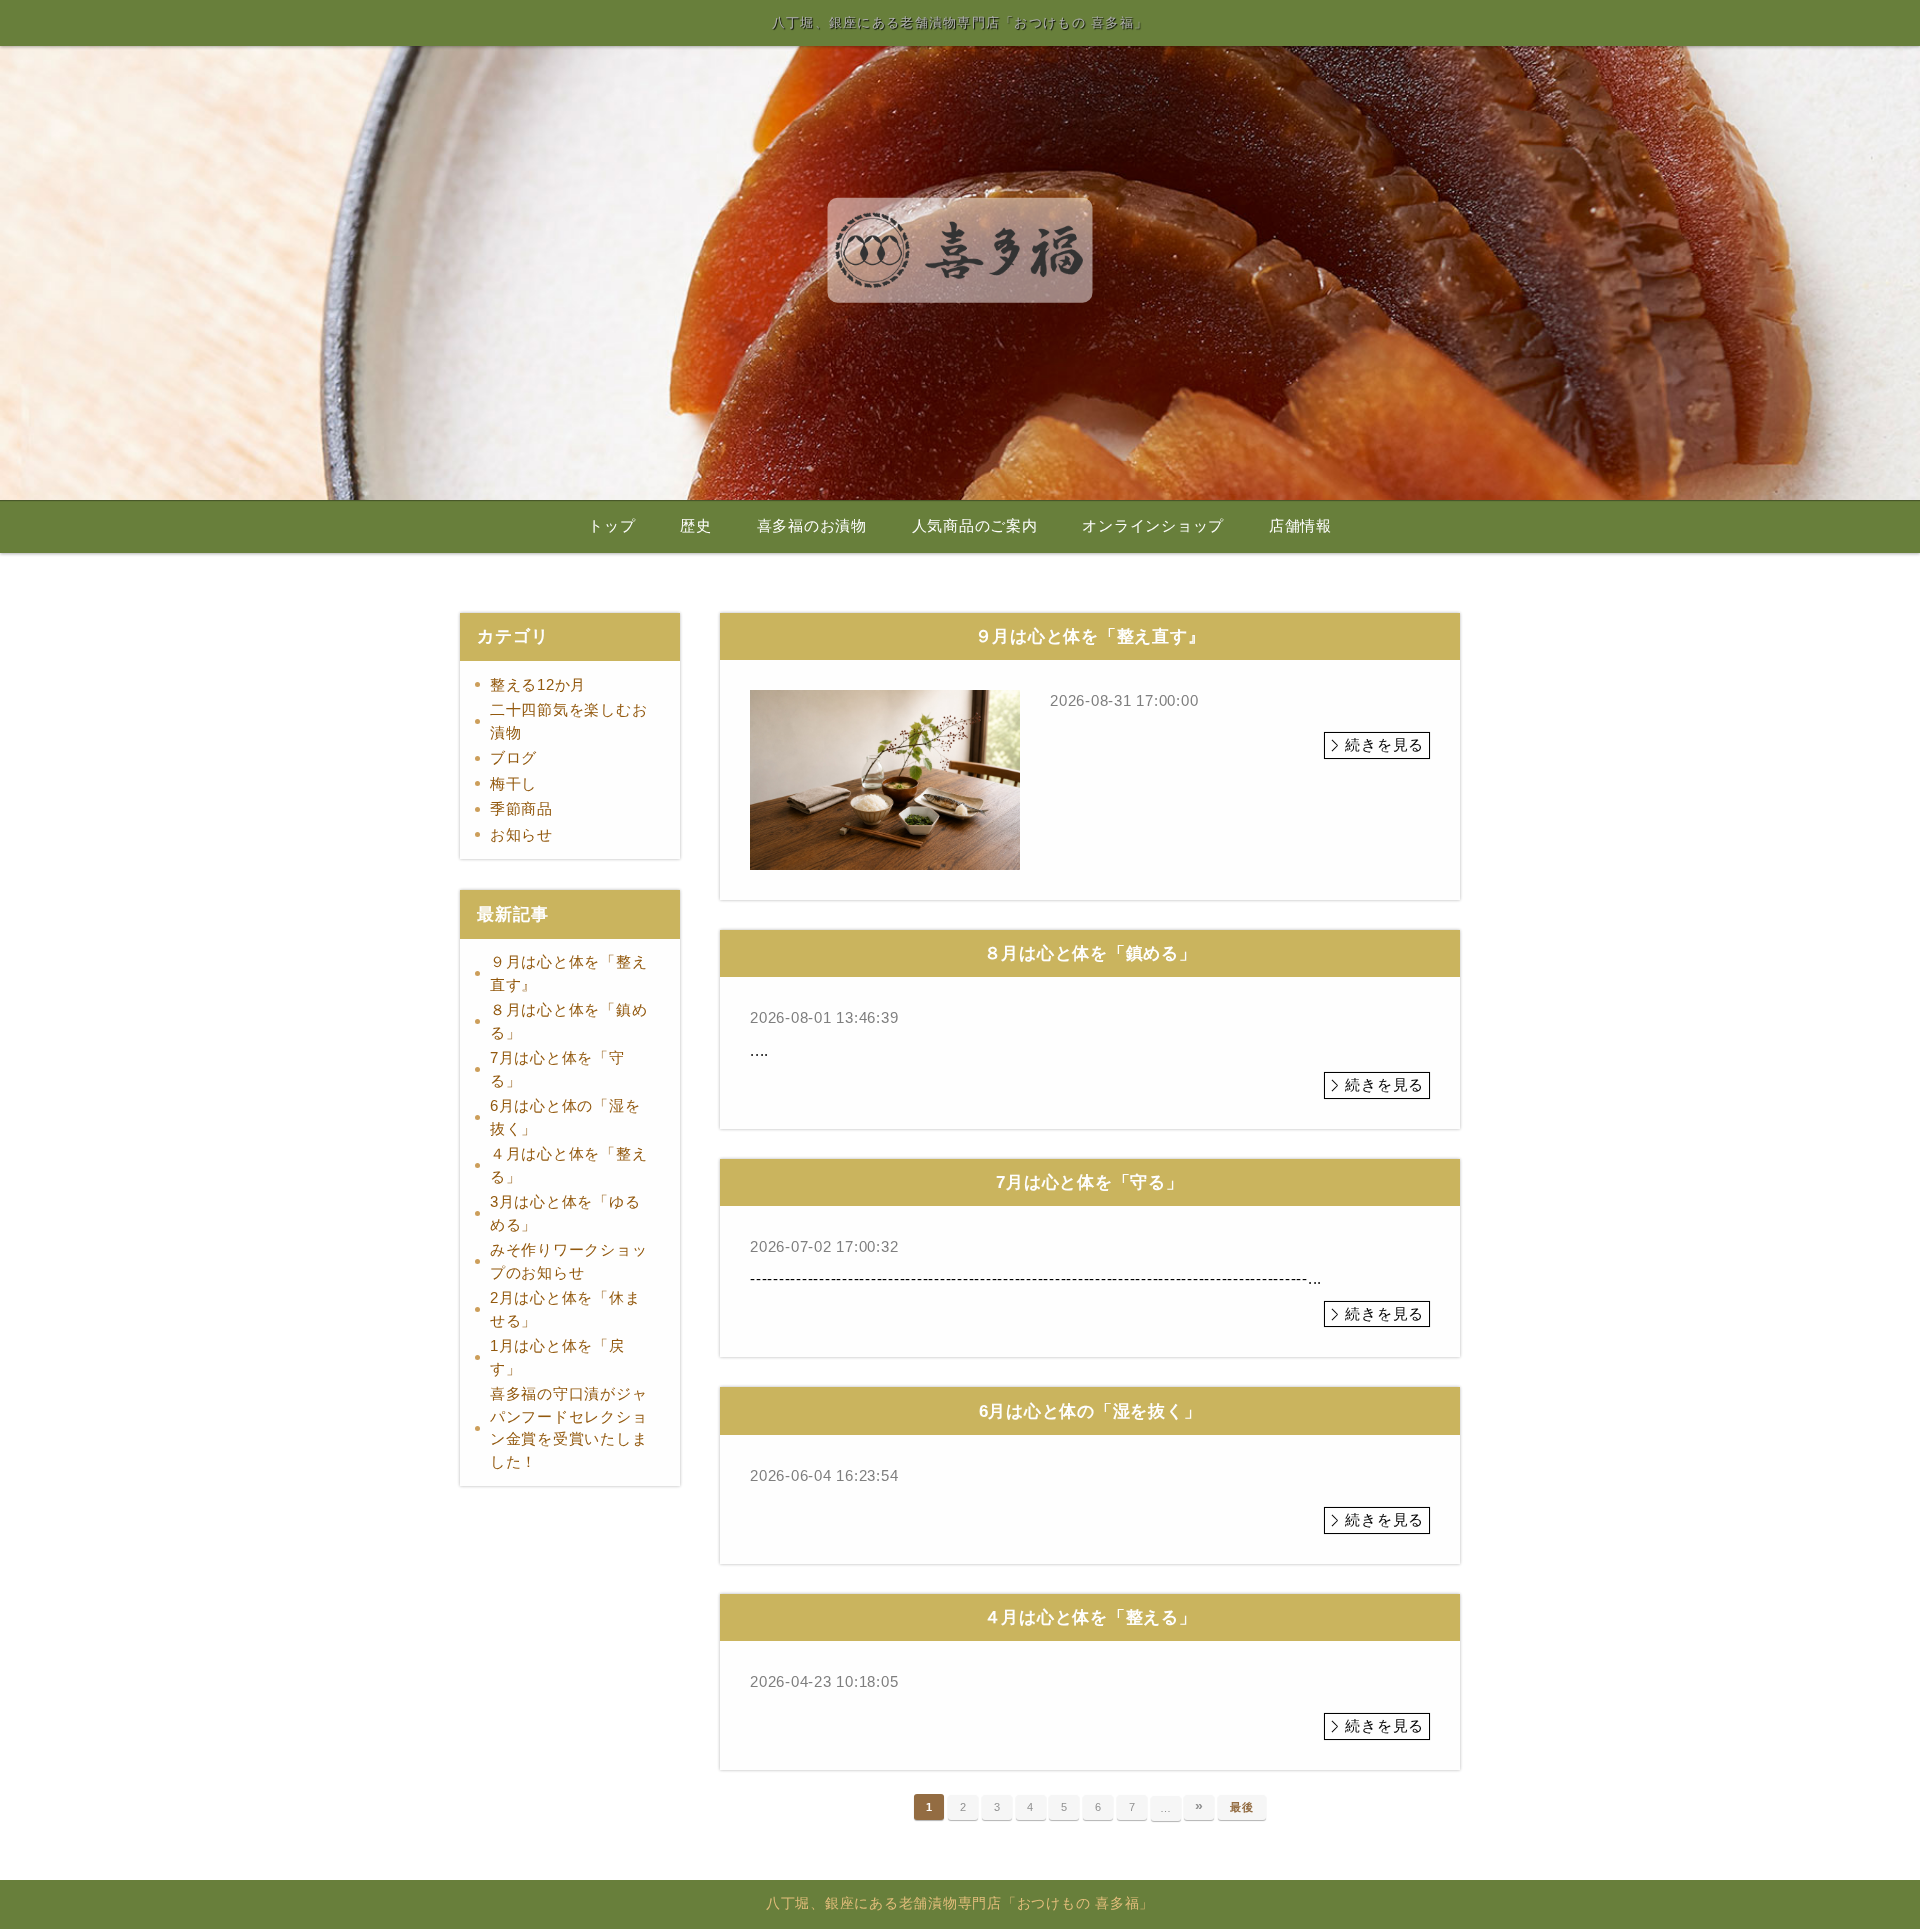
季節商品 (521, 808)
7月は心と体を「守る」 (557, 1069)
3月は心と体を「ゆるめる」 (565, 1213)
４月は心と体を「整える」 (569, 1165)
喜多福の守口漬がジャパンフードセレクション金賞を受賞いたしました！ (569, 1427)
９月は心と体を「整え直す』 (569, 973)
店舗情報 (1300, 526)
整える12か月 (538, 684)
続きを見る (1384, 744)
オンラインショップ (1153, 526)
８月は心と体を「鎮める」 (569, 1021)
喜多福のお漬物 (812, 526)
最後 (1242, 1807)
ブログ (513, 757)
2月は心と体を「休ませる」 (565, 1309)
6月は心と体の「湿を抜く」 (565, 1117)
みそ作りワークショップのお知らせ (569, 1261)
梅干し (513, 783)
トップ (611, 526)
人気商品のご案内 (975, 526)
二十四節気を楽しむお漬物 (569, 721)
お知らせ (521, 834)
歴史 (696, 526)
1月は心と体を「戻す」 (557, 1357)
